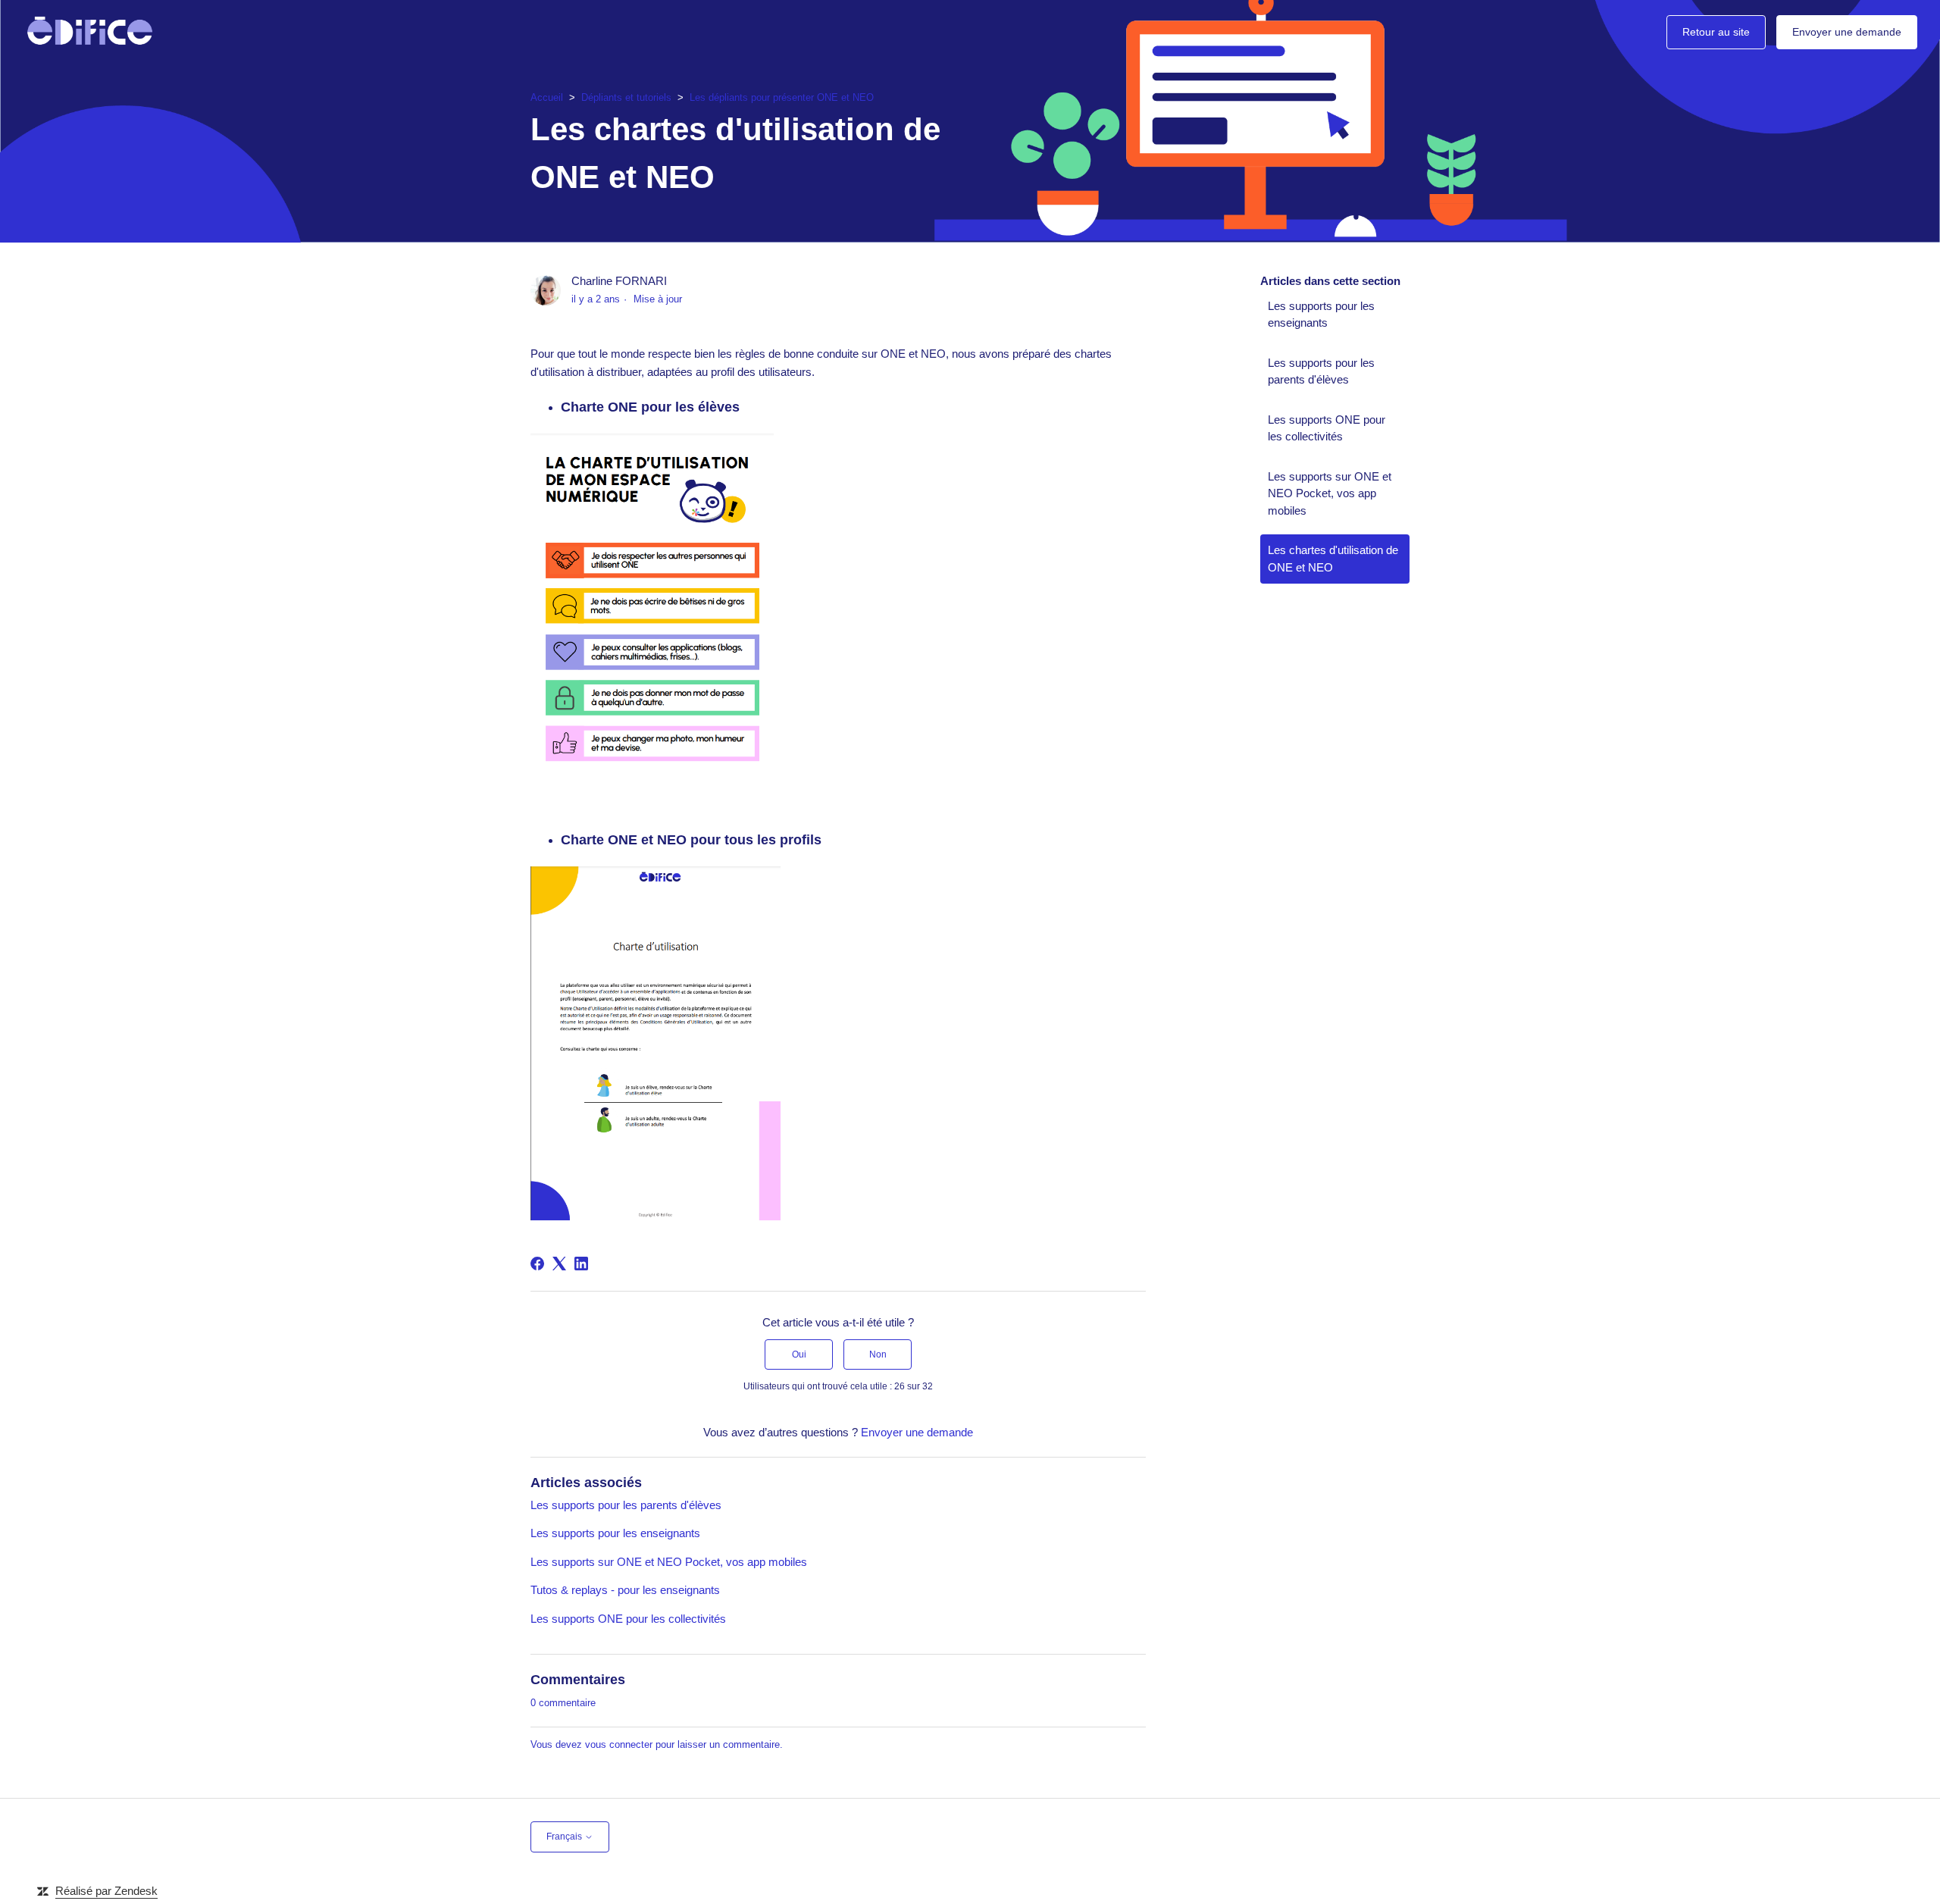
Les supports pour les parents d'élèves (626, 1505)
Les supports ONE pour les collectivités (628, 1619)
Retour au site (1716, 32)
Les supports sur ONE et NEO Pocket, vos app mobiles (669, 1562)
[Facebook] (537, 1264)
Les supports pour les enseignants (615, 1533)
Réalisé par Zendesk (106, 1891)
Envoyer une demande (1847, 32)
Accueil (547, 97)
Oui (799, 1354)
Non (878, 1354)
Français (565, 1837)
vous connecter (619, 1744)
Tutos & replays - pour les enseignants (625, 1590)
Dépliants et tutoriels (626, 97)
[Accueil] (90, 32)
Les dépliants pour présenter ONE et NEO (782, 97)
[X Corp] (559, 1264)
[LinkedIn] (581, 1264)
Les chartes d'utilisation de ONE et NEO (1333, 559)
